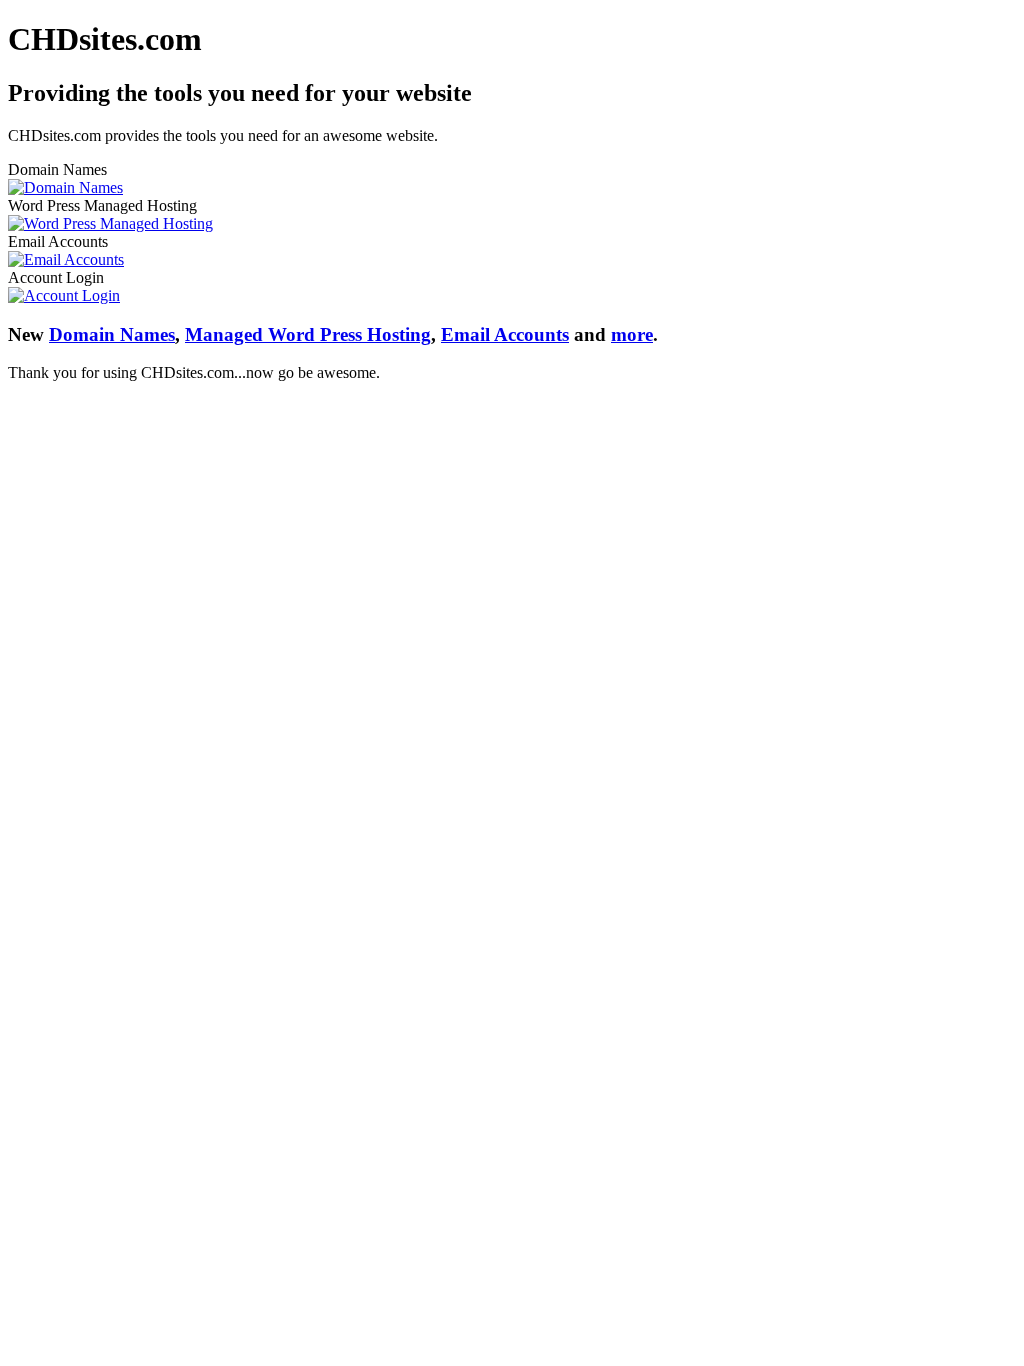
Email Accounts (505, 334)
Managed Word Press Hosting (308, 334)
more (632, 334)
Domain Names (112, 334)
